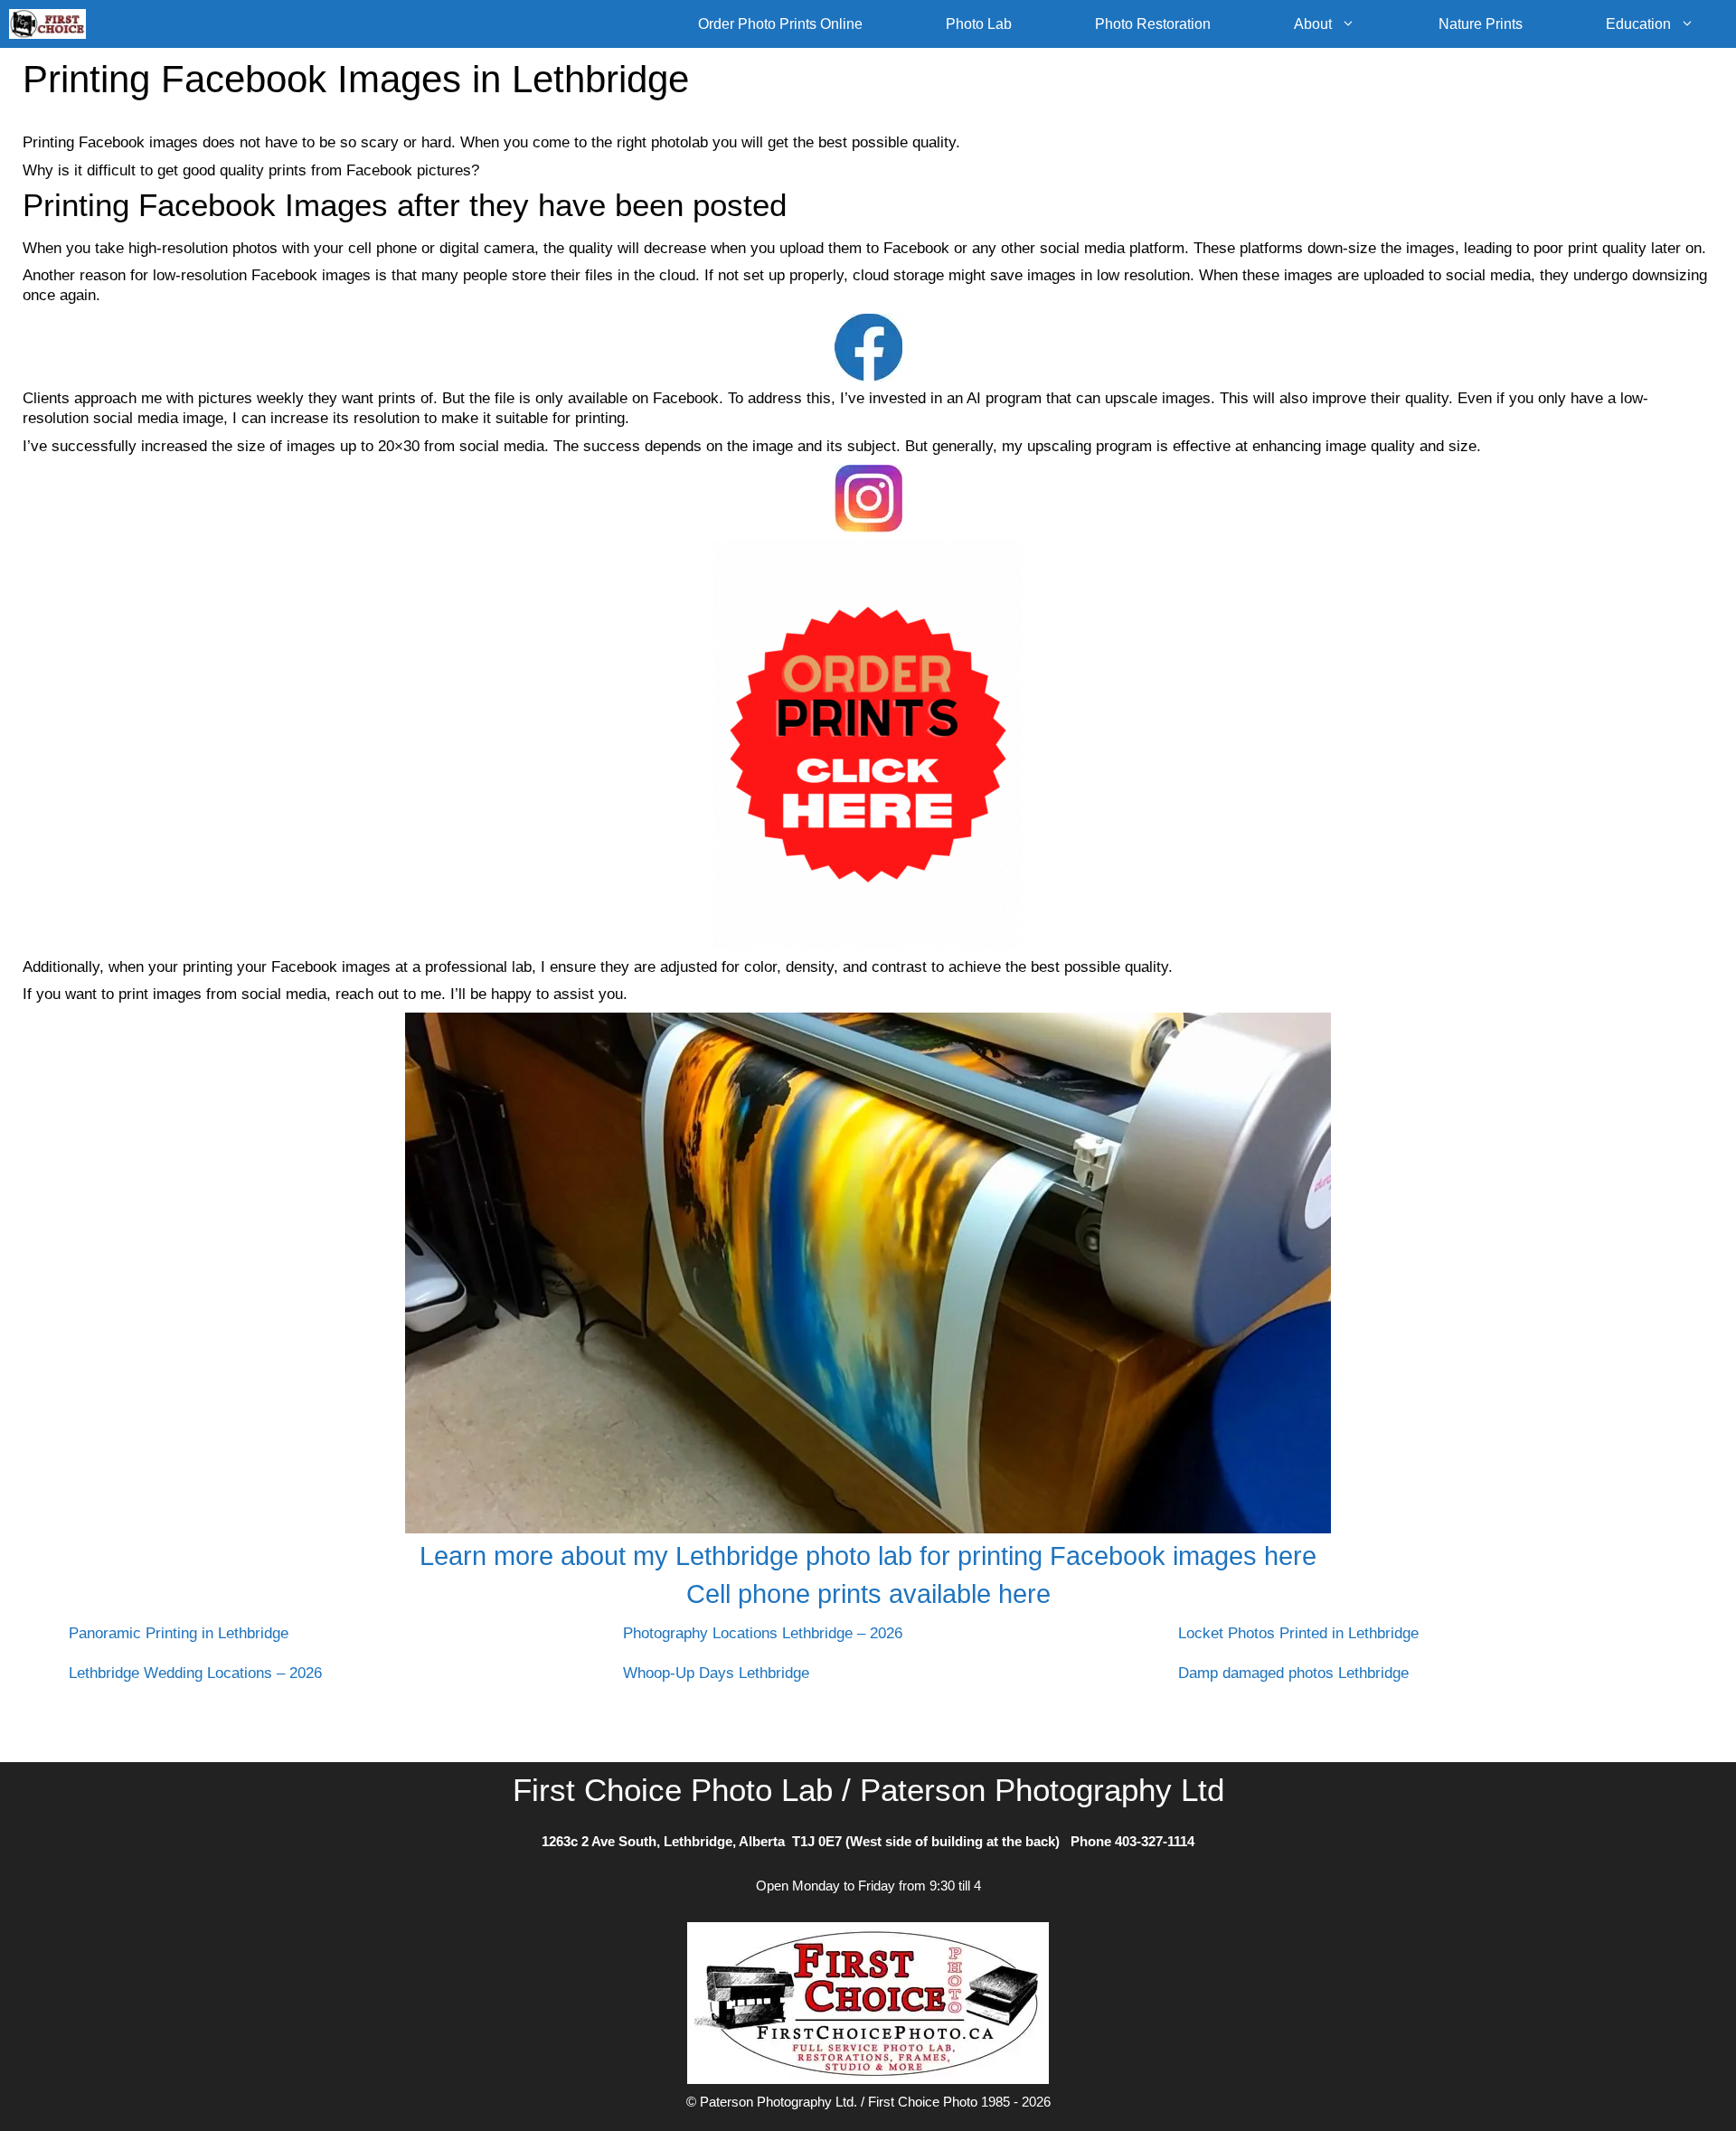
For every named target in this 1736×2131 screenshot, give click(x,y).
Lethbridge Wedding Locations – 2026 (195, 1673)
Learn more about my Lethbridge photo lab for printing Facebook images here (868, 1556)
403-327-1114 (1155, 1841)
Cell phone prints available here (868, 1594)
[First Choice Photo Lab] (52, 24)
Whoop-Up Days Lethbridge (716, 1673)
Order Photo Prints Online (780, 24)
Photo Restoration (1153, 24)
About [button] (1313, 24)
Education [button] (1638, 24)
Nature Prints (1481, 24)
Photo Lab (979, 24)
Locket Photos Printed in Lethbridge (1298, 1633)
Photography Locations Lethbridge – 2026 (763, 1633)
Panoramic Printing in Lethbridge (179, 1633)
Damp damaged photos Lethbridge (1293, 1673)
